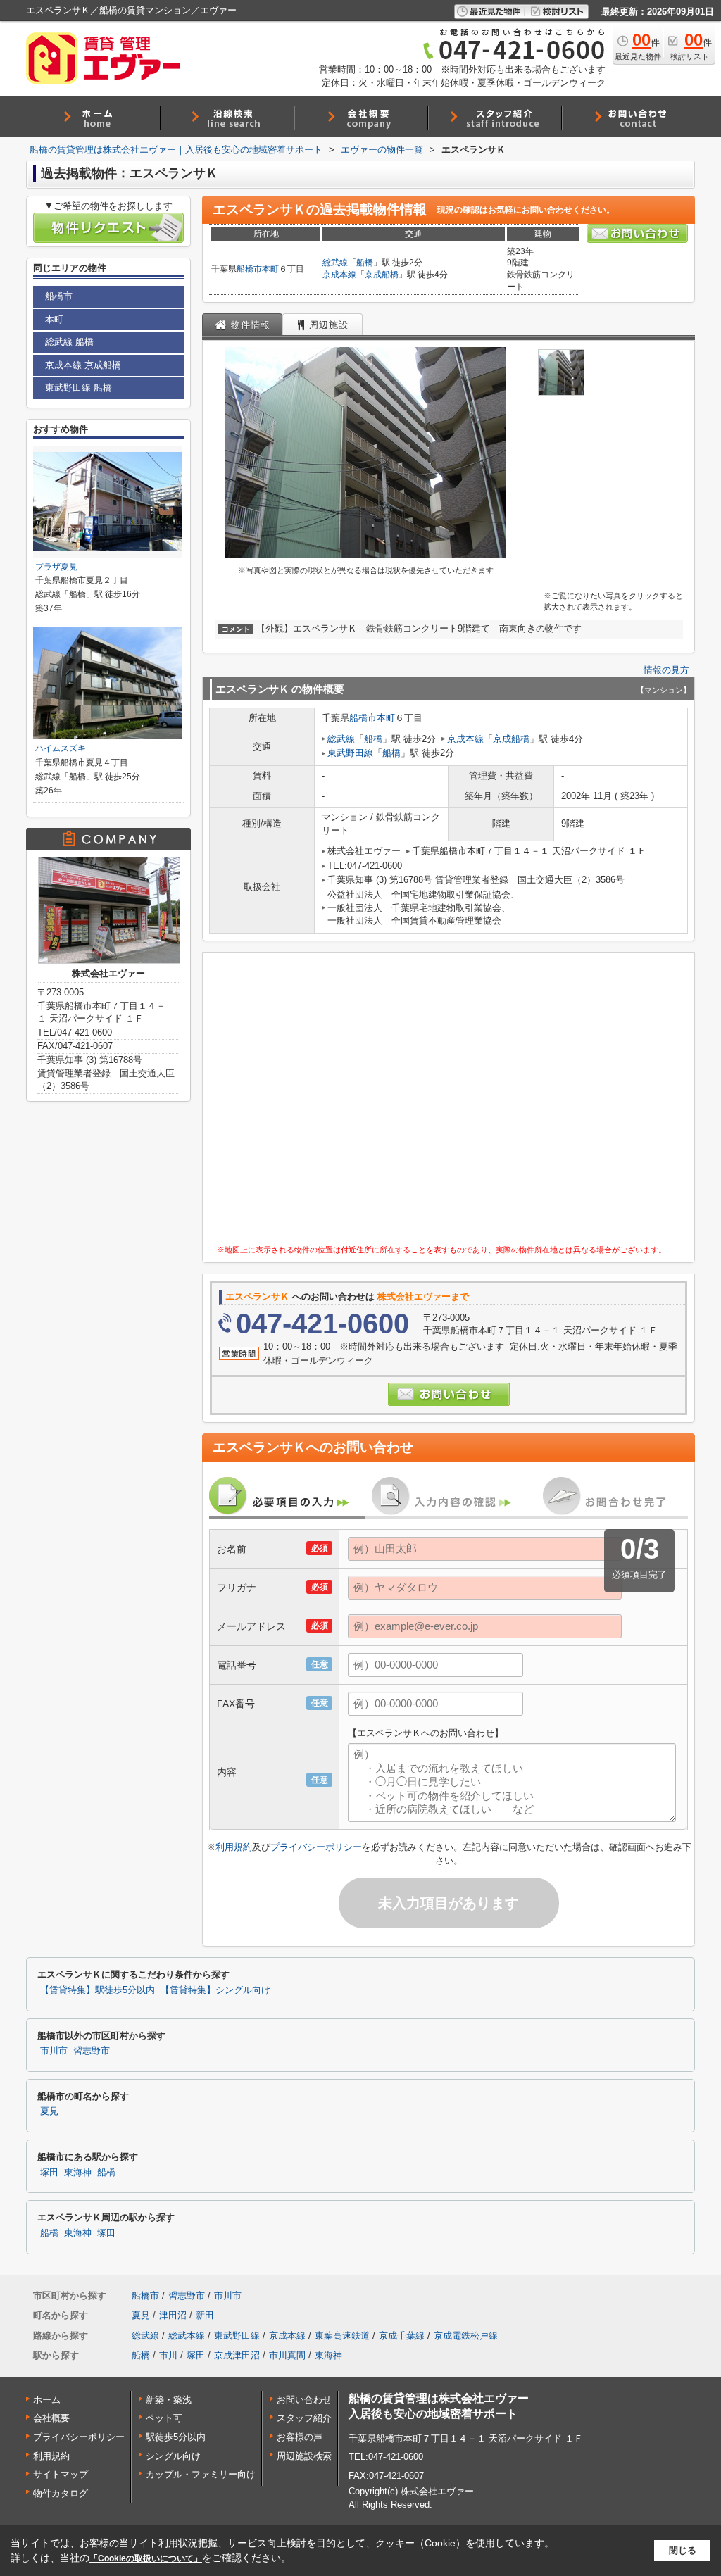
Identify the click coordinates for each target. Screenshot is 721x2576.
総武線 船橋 (69, 342)
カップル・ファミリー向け (201, 2474)
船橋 (365, 263)
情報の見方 (666, 670)
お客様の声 (300, 2437)
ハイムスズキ (61, 748)
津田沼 (173, 2315)
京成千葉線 (402, 2336)
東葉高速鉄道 (342, 2336)
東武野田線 (350, 753)
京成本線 (339, 275)
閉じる (683, 2550)
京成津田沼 (237, 2355)
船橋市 (249, 269)
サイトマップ (61, 2474)
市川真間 (287, 2355)
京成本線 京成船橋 (83, 365)
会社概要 (51, 2418)
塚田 (49, 2173)
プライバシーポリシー (316, 1847)
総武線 (335, 263)
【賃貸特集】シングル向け (215, 1990)
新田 (205, 2315)
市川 (168, 2355)
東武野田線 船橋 (79, 388)
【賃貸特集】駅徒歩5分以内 (98, 1990)
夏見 (49, 2111)
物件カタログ (61, 2493)
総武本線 (187, 2336)
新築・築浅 (169, 2400)
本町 (270, 269)
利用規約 (234, 1847)
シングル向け (173, 2456)
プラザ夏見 (56, 567)
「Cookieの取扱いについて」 (146, 2558)
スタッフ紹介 (304, 2418)
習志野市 (92, 2051)
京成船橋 (382, 275)
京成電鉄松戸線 (466, 2336)
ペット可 (164, 2418)
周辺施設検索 (304, 2456)
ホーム (47, 2400)
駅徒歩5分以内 (176, 2437)
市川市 (54, 2051)
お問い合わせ (304, 2400)
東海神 (78, 2173)
